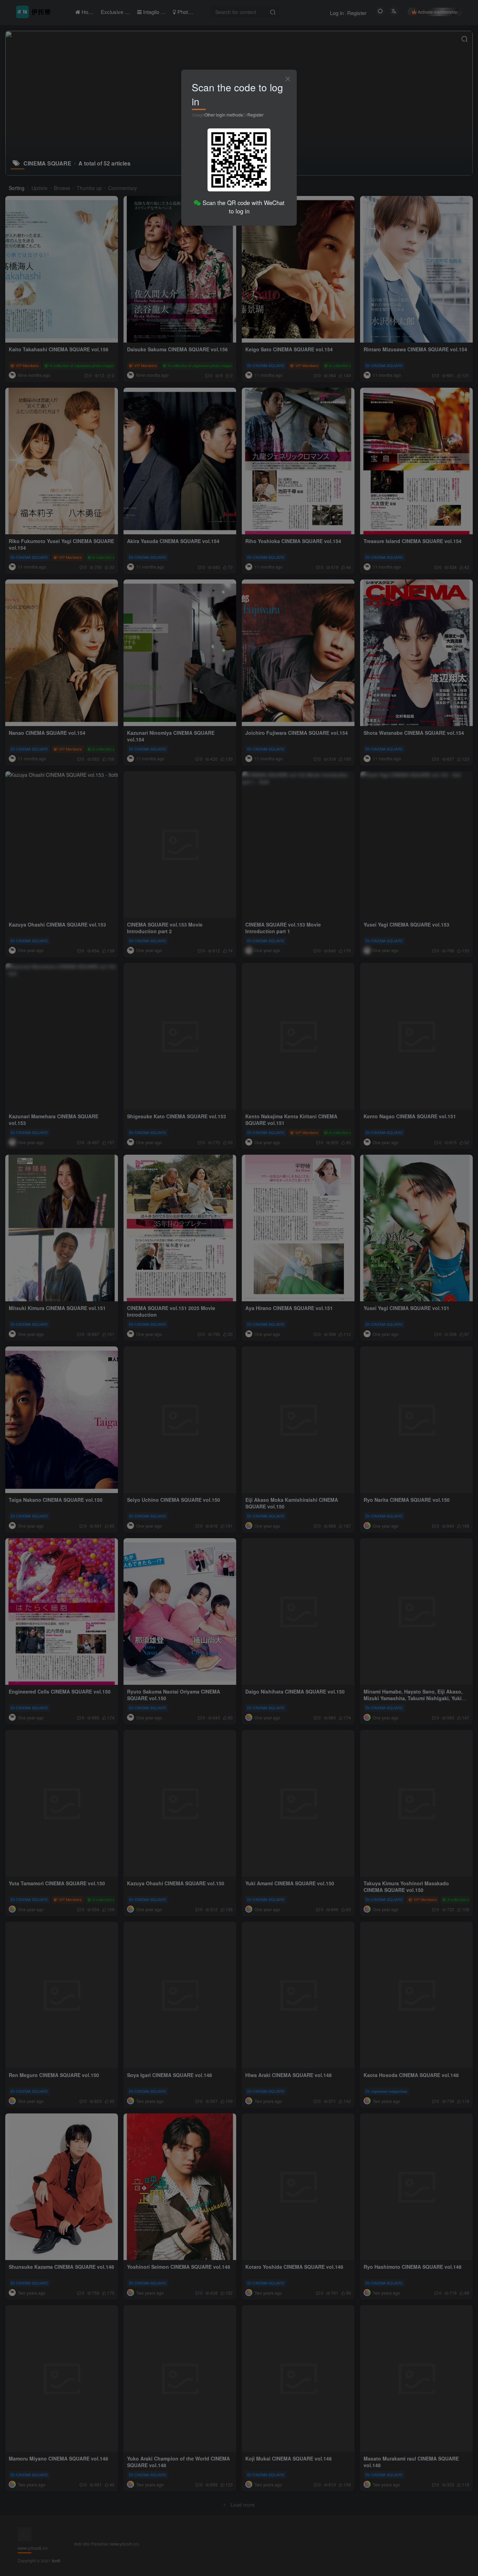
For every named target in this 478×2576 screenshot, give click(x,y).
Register (255, 115)
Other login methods (224, 115)
